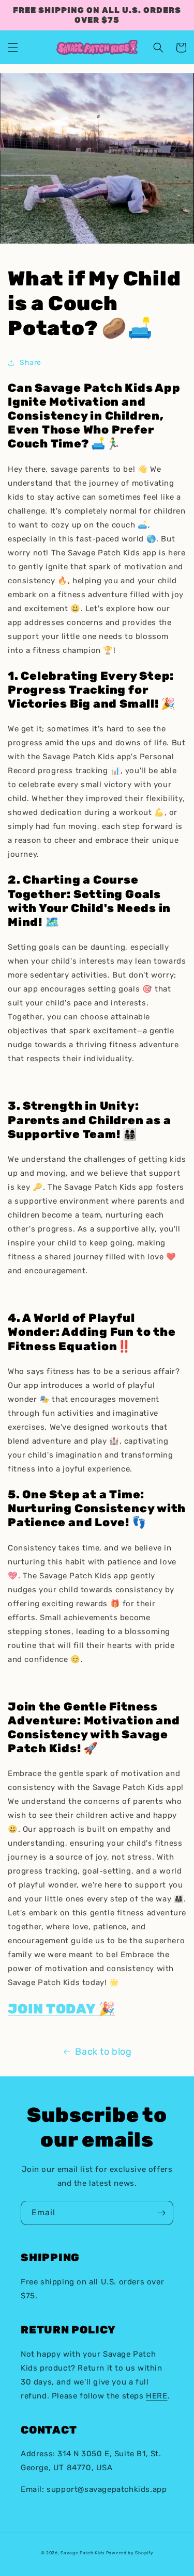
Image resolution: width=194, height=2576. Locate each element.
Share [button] (31, 363)
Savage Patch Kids (83, 2553)
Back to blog (103, 2052)
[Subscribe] (161, 2213)
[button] (13, 47)
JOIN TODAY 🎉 (61, 2009)
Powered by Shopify (130, 2553)
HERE (156, 2396)
